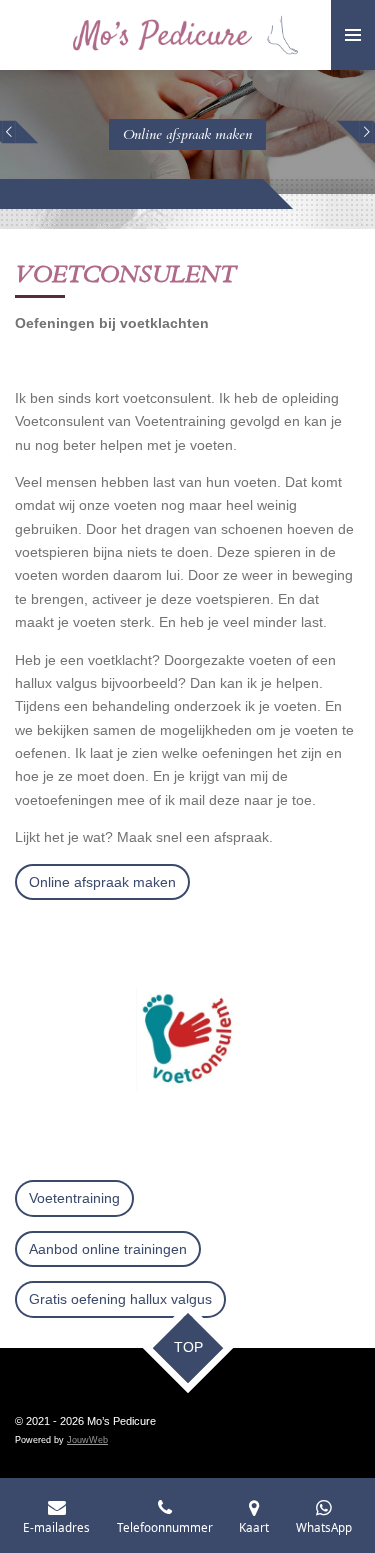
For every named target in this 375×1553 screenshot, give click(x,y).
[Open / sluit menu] (353, 35)
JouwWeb (87, 1440)
